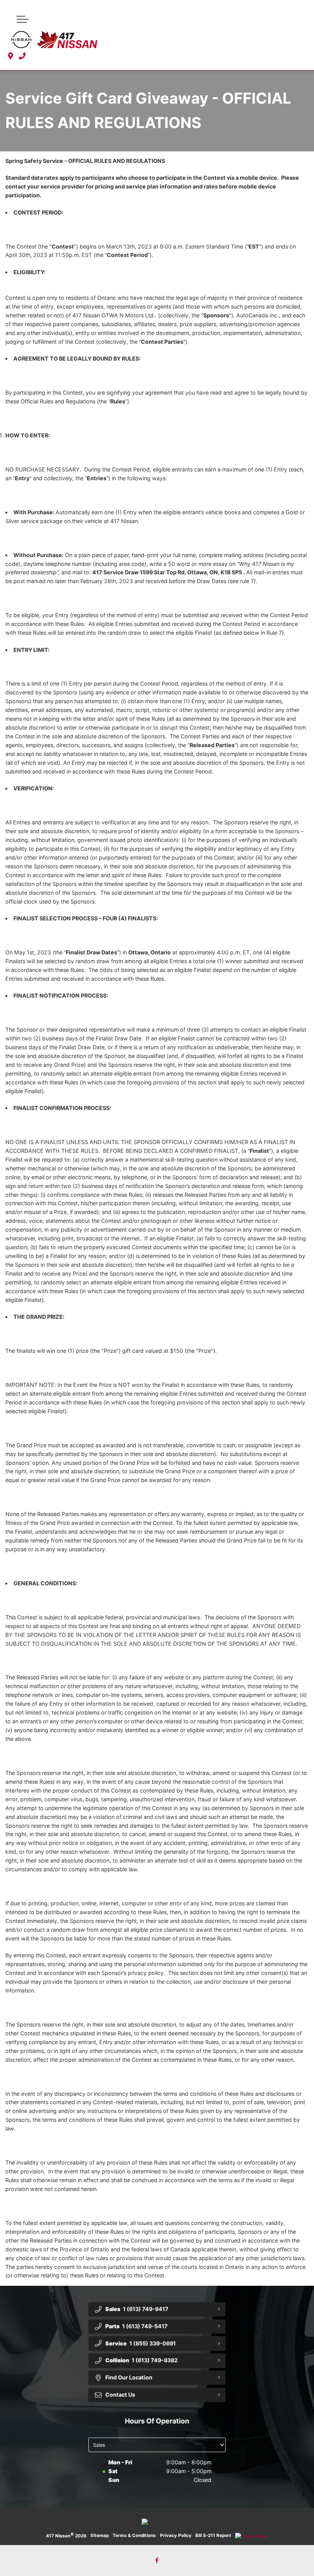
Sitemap (100, 2535)
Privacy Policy (176, 2535)
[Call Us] (22, 56)
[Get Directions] (11, 56)
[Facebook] (157, 2561)
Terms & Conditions (134, 2535)
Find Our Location (129, 2377)
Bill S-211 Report (213, 2535)
